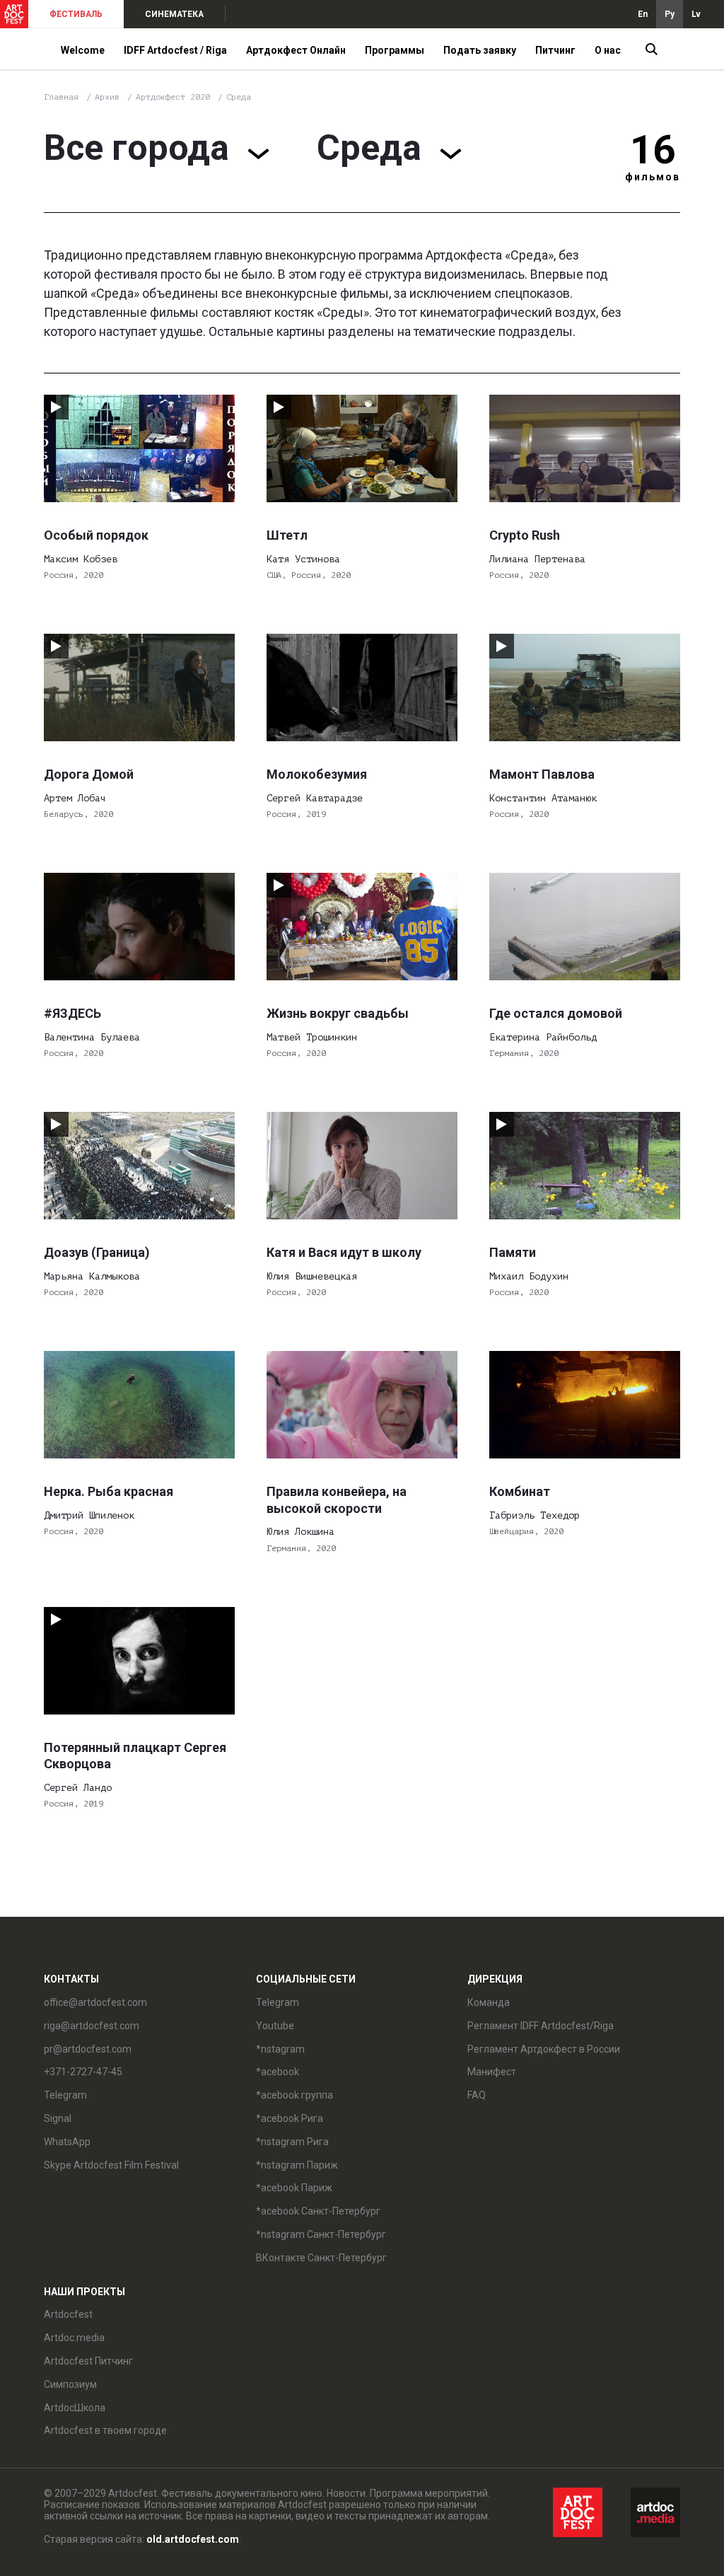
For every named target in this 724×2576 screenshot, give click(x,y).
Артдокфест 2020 (175, 97)
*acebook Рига (290, 2118)
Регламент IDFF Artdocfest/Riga (541, 2026)
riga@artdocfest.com (92, 2026)
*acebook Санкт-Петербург (318, 2211)
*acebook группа (294, 2095)
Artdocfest (68, 2314)
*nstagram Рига (292, 2142)
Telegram (278, 2002)
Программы (395, 50)
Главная (61, 97)
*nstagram (280, 2049)
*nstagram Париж (297, 2165)
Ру (670, 14)
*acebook (278, 2072)
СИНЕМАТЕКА (174, 14)
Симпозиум (70, 2384)
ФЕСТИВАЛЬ (76, 14)
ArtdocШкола (75, 2408)
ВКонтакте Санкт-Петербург (321, 2258)
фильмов (653, 177)
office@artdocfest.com (95, 2002)
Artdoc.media (74, 2338)
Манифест (492, 2072)
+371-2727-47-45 (83, 2072)
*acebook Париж (294, 2188)
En (643, 14)
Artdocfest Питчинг (88, 2361)
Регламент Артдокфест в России (544, 2049)
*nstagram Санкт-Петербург (321, 2234)
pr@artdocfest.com (88, 2049)
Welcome (83, 50)
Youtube (275, 2026)
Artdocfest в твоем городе (105, 2430)
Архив (107, 97)
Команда (489, 2002)
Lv (696, 14)
